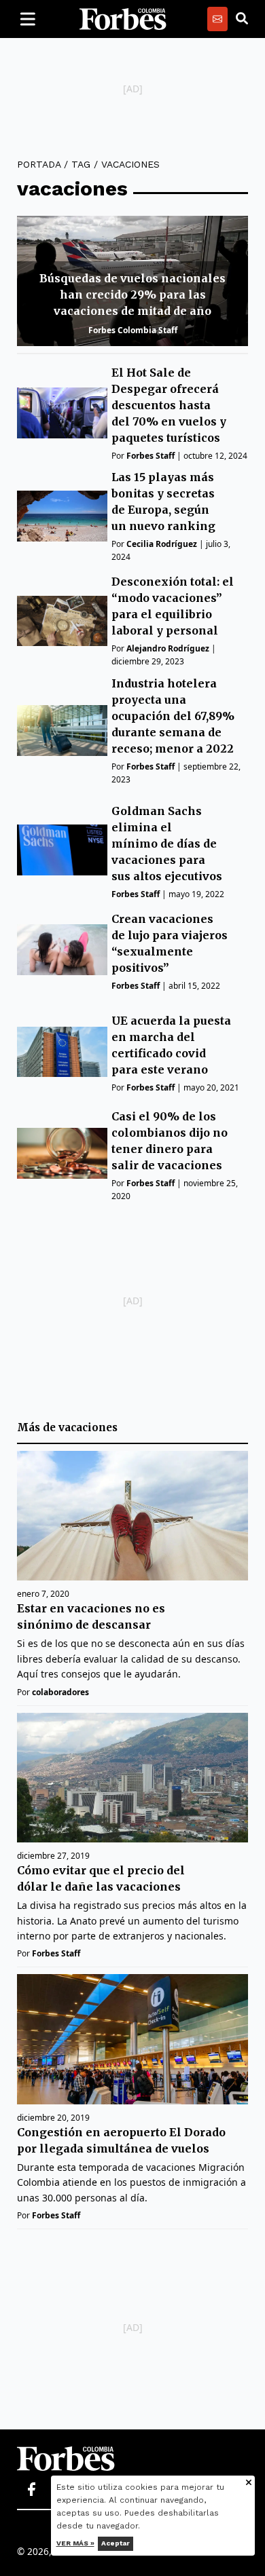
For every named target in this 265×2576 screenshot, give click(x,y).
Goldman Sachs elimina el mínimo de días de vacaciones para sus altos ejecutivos (167, 844)
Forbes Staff (151, 456)
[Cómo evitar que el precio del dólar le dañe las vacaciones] (132, 1778)
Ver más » (75, 2543)
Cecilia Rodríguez (162, 544)
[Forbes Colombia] (123, 19)
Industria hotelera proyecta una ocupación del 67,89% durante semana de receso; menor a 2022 (173, 716)
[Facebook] (31, 2490)
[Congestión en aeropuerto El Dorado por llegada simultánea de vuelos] (132, 2039)
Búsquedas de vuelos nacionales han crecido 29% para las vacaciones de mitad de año (132, 295)
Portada (39, 164)
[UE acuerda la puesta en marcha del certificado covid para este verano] (62, 1052)
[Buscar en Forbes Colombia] (242, 19)
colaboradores (60, 1692)
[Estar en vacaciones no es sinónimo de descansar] (132, 1516)
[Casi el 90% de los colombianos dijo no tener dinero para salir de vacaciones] (62, 1153)
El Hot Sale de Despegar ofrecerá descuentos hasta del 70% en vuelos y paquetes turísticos (169, 405)
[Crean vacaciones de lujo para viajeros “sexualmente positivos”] (62, 950)
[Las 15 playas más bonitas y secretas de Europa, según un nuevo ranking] (62, 516)
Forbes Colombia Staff (133, 330)
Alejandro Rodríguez (168, 648)
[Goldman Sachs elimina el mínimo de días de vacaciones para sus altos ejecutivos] (62, 850)
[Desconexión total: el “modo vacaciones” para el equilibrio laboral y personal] (62, 621)
